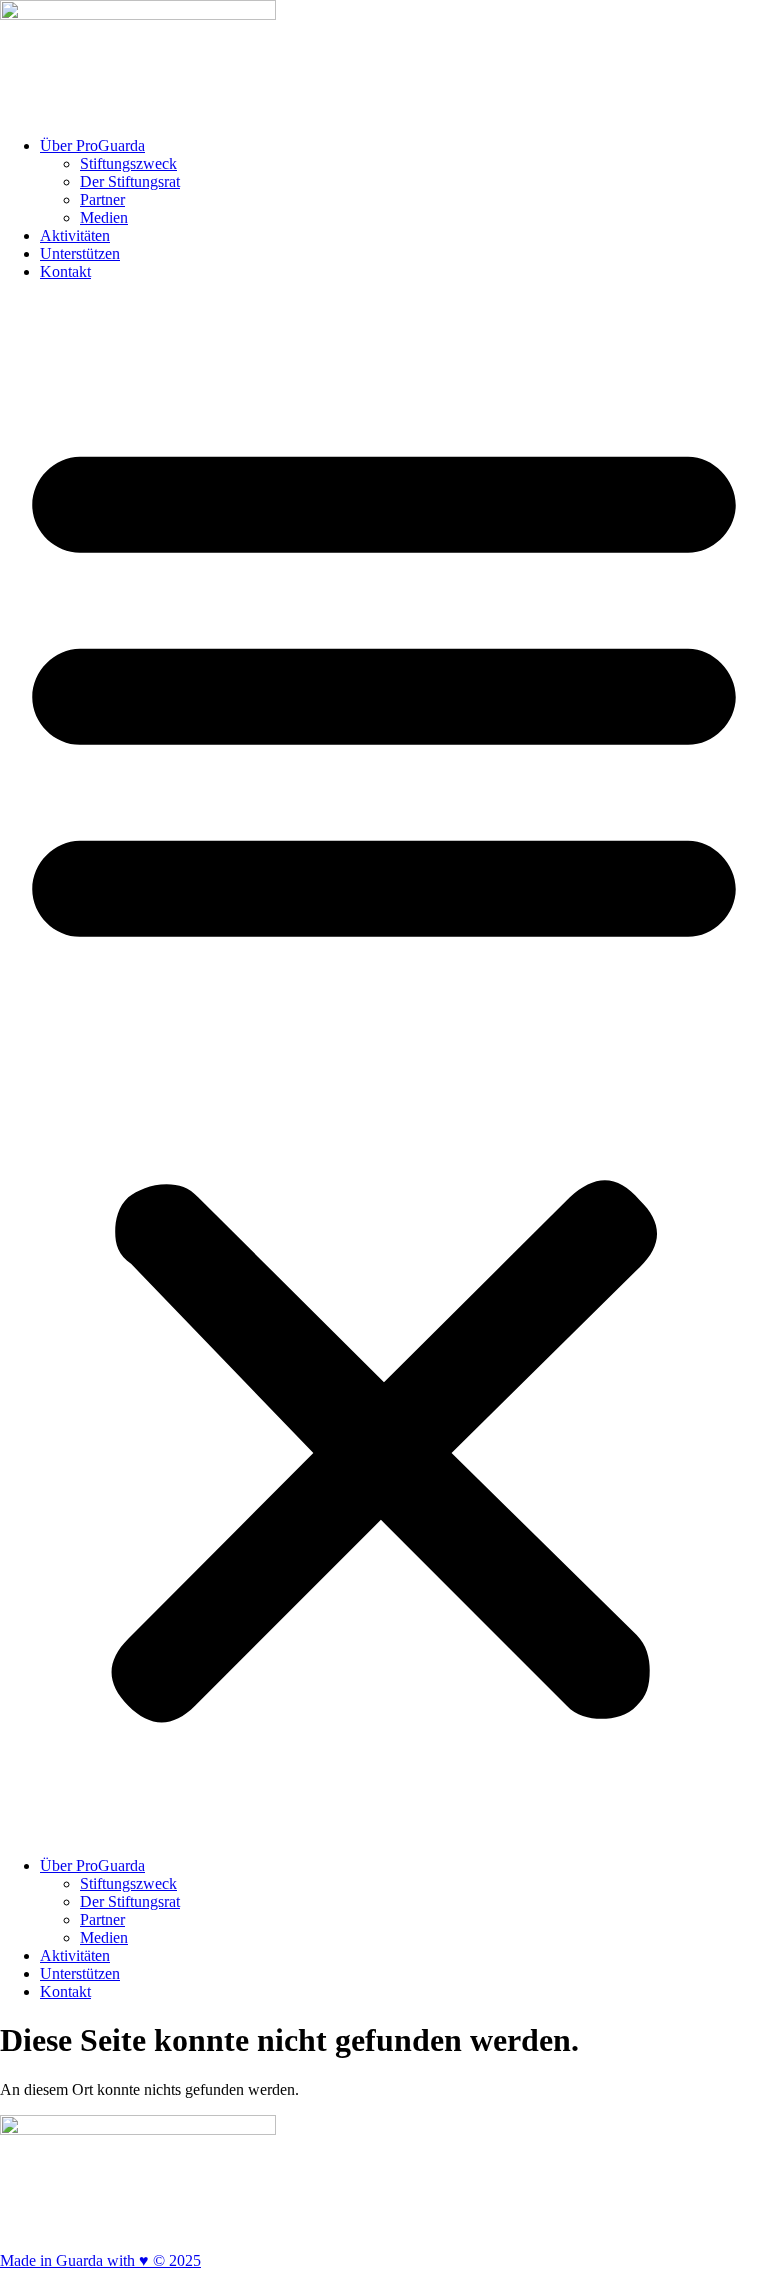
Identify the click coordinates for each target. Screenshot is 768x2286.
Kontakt (65, 271)
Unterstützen (80, 253)
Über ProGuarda (92, 145)
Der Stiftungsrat (130, 181)
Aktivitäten (75, 235)
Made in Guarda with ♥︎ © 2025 (100, 2260)
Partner (102, 199)
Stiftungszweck (128, 163)
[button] (384, 1069)
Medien (104, 217)
